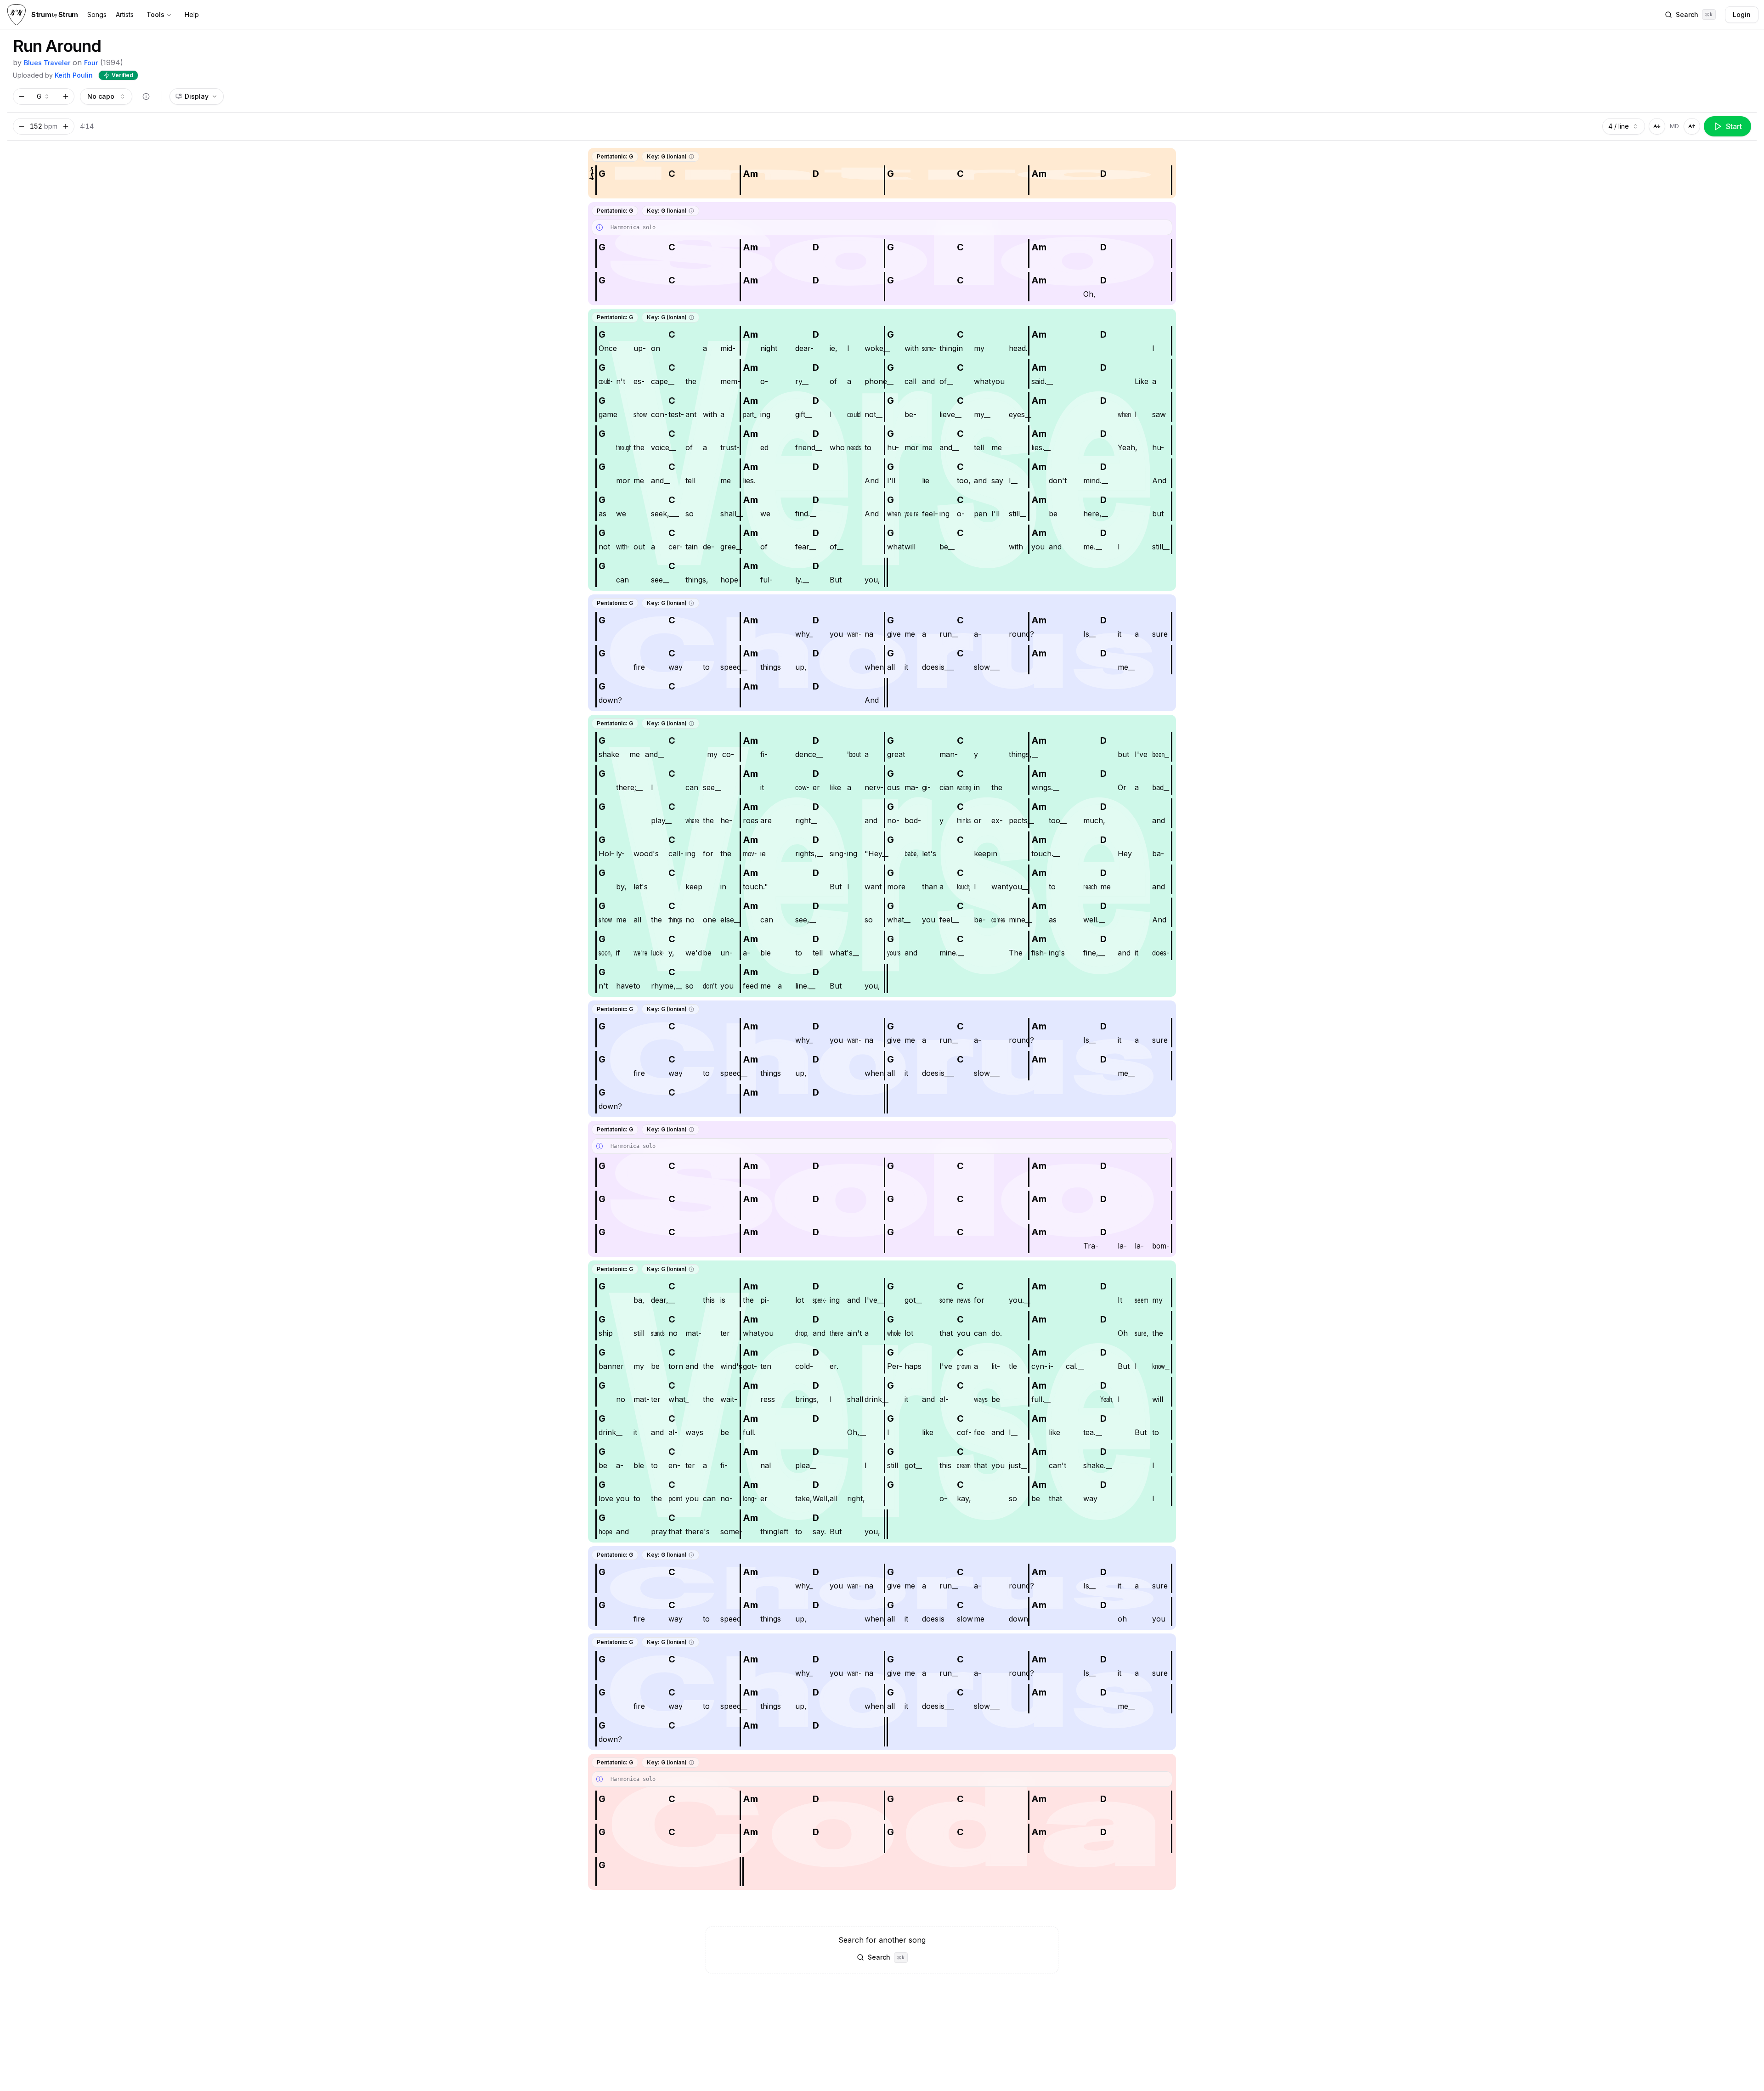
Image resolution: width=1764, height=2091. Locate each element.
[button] (691, 157)
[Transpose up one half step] (66, 96)
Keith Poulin (74, 75)
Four (91, 63)
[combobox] (44, 96)
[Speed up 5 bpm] (66, 126)
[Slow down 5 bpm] (22, 126)
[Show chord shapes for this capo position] (146, 96)
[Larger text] (1692, 126)
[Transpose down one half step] (22, 96)
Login (1742, 14)
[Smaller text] (1657, 126)
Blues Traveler (47, 63)
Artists (125, 14)
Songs (97, 14)
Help (192, 14)
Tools (155, 14)
